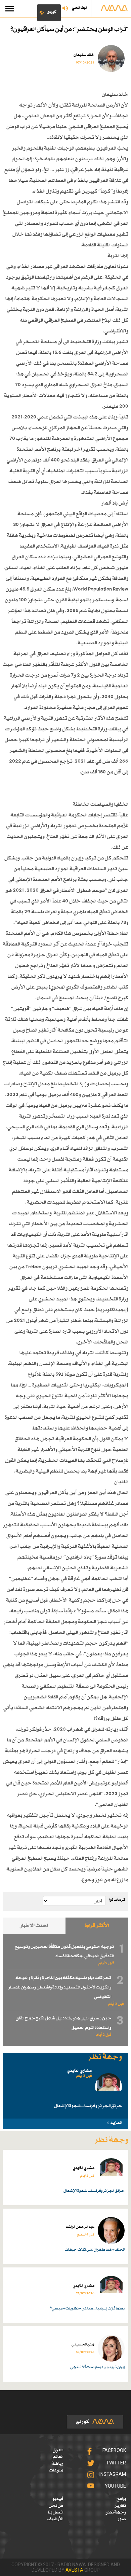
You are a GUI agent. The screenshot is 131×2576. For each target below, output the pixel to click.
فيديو (58, 2499)
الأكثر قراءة (97, 1926)
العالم (58, 2457)
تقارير (120, 2506)
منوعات (56, 2470)
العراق (58, 2450)
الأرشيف (55, 2519)
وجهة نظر (116, 2512)
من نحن (56, 2506)
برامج (121, 2499)
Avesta (74, 2570)
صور (122, 2519)
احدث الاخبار (34, 1926)
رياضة (57, 2464)
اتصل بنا (56, 2512)
